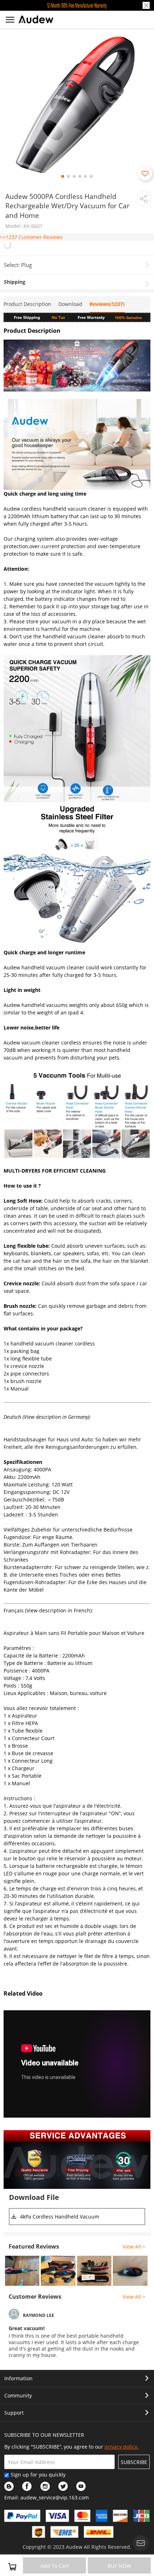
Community (18, 2395)
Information (18, 2378)
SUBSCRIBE (134, 2462)
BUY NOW (119, 2566)
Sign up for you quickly (38, 2475)
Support (14, 2413)
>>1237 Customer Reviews (31, 237)
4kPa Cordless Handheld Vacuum (60, 2217)
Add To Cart (55, 2566)
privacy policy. (122, 2447)
